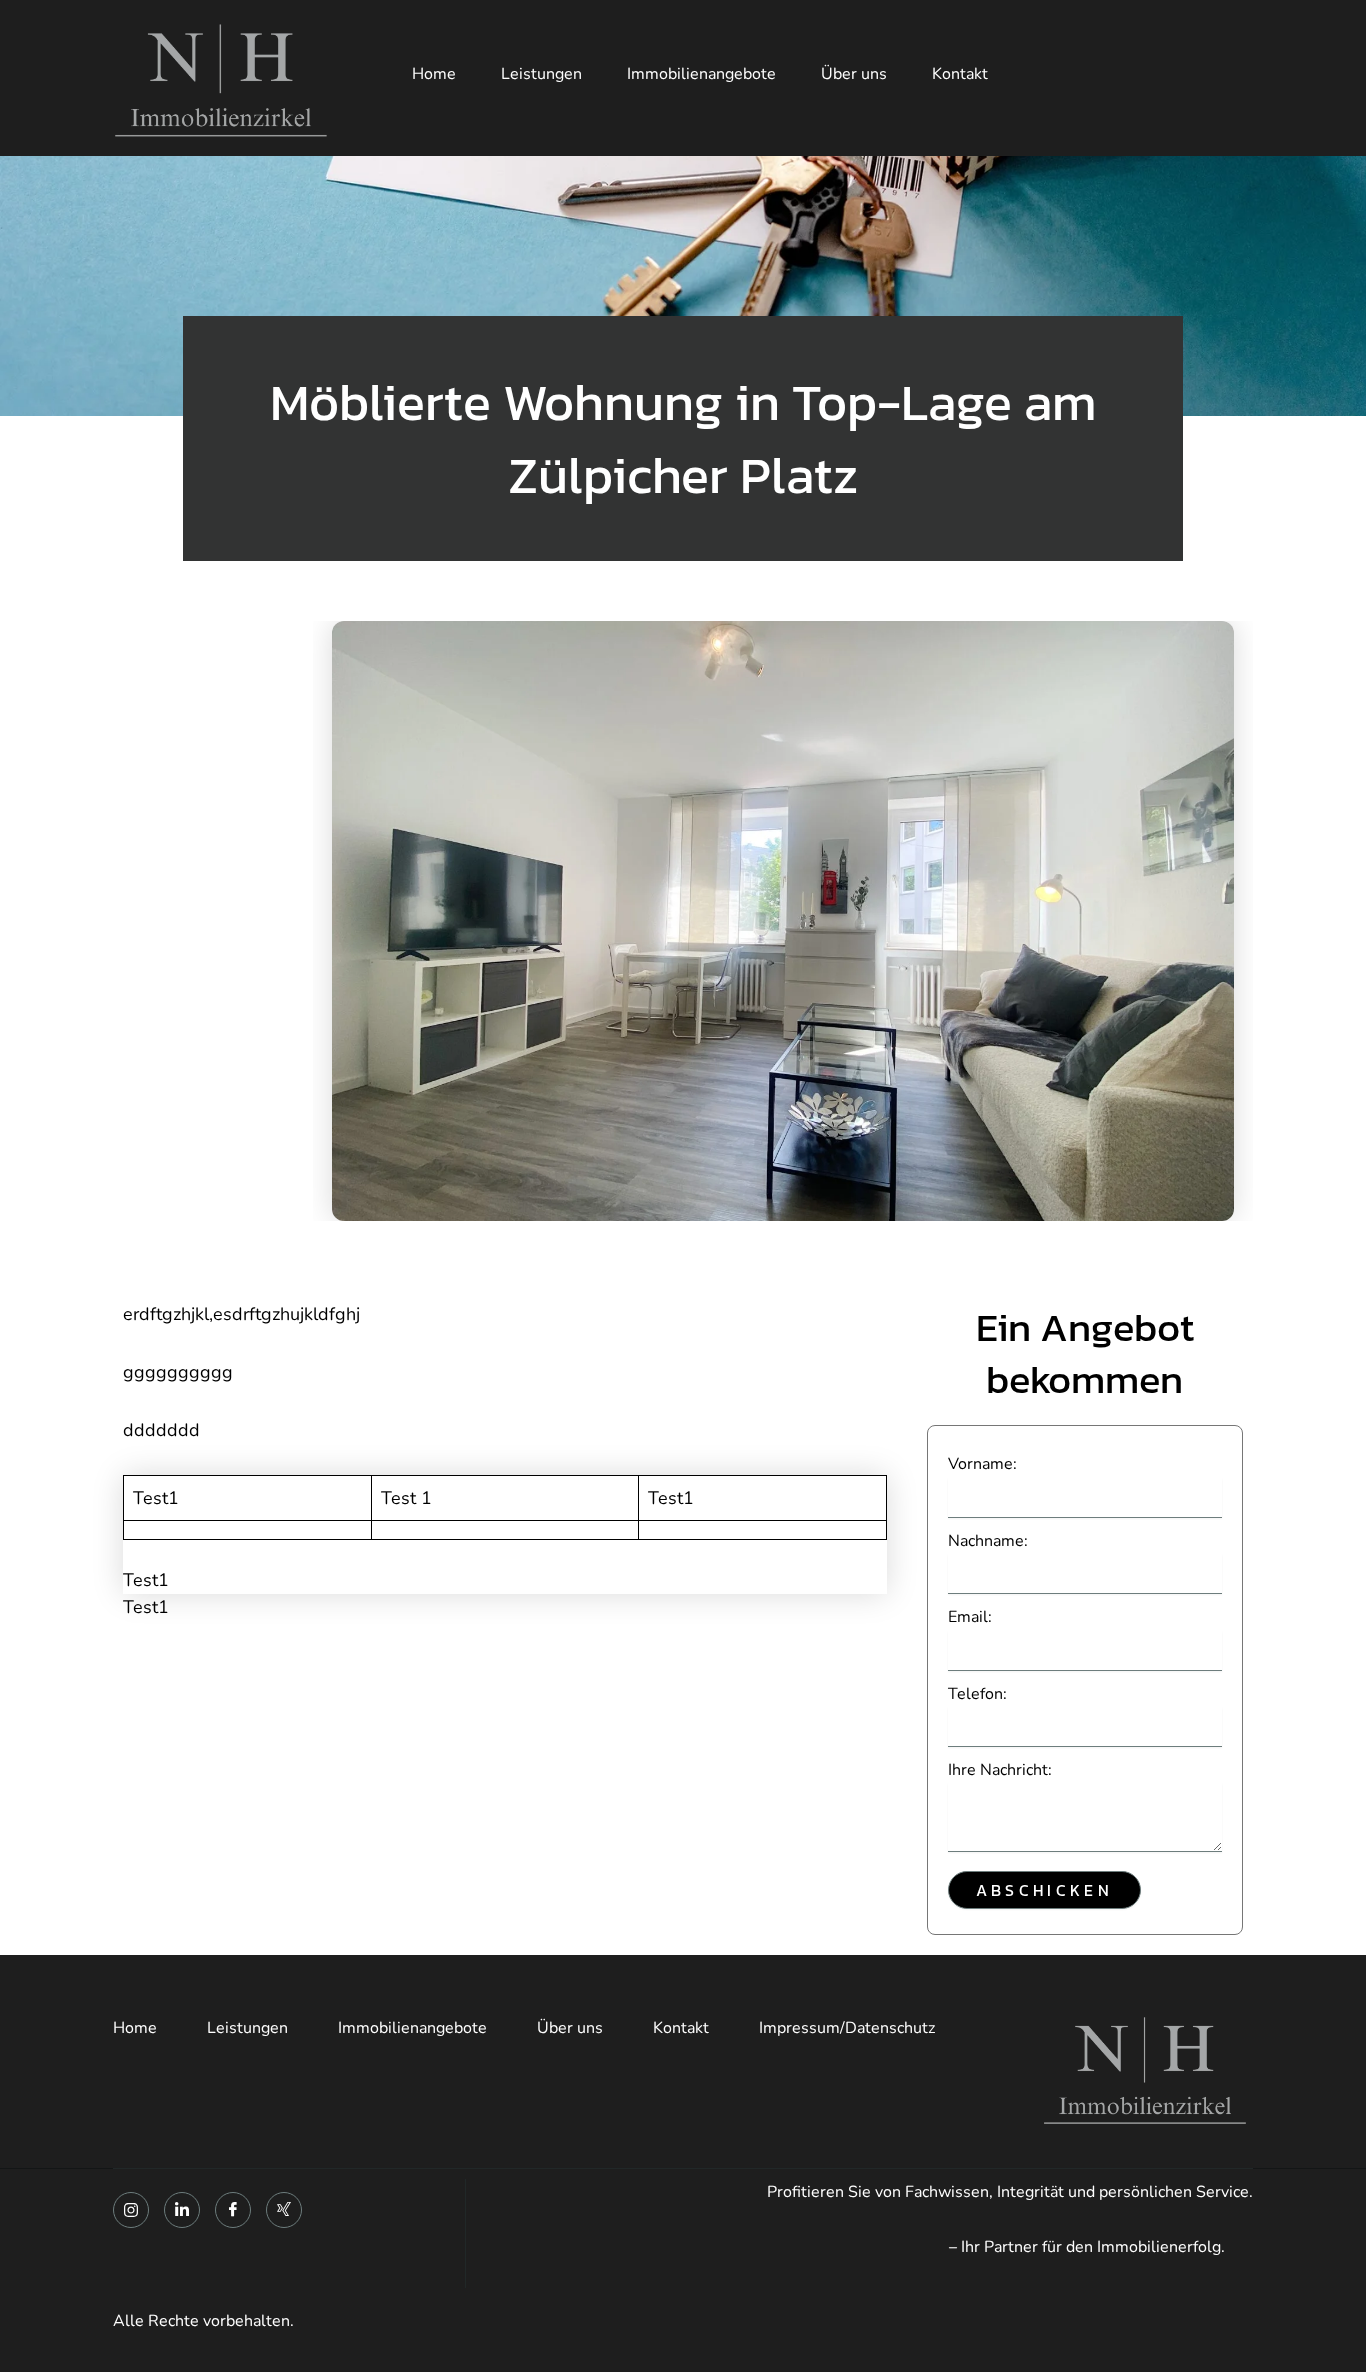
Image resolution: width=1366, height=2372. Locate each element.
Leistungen (541, 74)
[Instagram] (131, 2210)
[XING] (284, 2210)
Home (434, 74)
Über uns (854, 74)
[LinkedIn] (182, 2210)
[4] (783, 921)
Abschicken (1044, 1890)
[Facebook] (233, 2210)
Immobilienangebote (701, 74)
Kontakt (960, 74)
